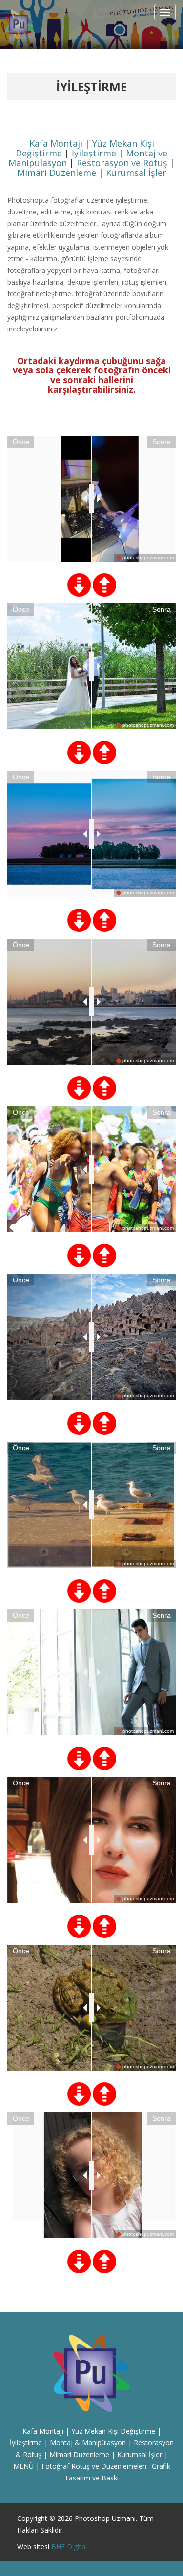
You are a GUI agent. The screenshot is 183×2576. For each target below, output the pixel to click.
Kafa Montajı (56, 143)
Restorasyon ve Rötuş (122, 163)
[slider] (91, 499)
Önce (21, 442)
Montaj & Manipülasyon (88, 2443)
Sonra (162, 442)
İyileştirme (94, 153)
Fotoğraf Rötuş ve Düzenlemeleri (94, 2466)
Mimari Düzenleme (57, 173)
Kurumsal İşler (136, 173)
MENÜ (23, 2466)
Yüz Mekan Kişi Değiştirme (113, 2431)
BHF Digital (69, 2547)
